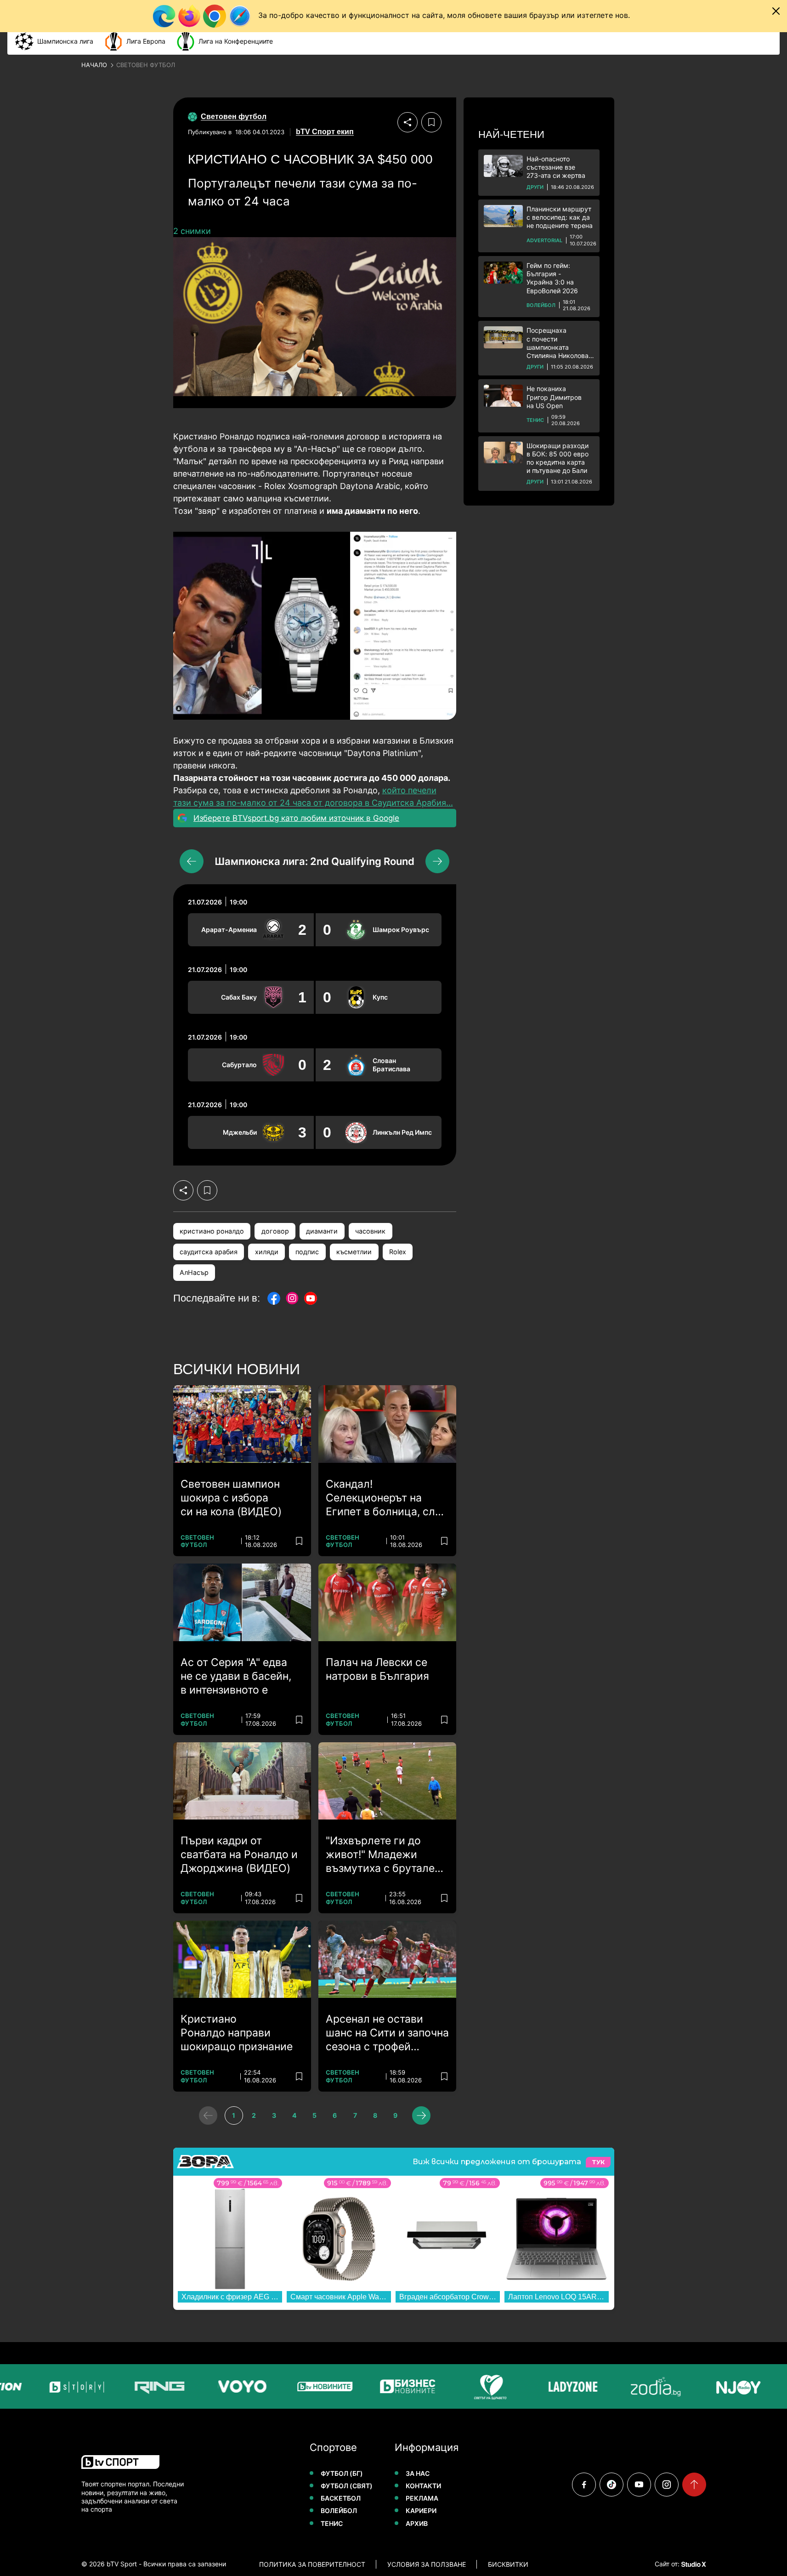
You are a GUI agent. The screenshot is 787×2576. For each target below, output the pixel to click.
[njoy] (705, 2386)
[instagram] (667, 2485)
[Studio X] (693, 2564)
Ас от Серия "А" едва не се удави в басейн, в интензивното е (236, 1676)
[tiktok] (611, 2485)
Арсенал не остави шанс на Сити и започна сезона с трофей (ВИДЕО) (387, 2033)
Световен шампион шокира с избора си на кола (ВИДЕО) (231, 1498)
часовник (370, 1231)
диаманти (322, 1231)
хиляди (267, 1252)
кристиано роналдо (212, 1231)
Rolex (398, 1252)
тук (598, 2162)
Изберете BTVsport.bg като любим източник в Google (296, 818)
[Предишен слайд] (192, 861)
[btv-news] (291, 2386)
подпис (307, 1252)
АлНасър (194, 1272)
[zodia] (622, 2386)
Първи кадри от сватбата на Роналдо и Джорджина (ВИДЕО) (239, 1854)
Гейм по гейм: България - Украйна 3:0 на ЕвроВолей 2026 (552, 278)
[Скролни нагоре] (694, 2485)
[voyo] (209, 2386)
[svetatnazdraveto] (457, 2386)
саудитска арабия (209, 1252)
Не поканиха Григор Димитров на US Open (554, 397)
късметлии (354, 1252)
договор (275, 1231)
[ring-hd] (126, 2386)
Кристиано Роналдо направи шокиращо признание (237, 2033)
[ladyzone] (539, 2386)
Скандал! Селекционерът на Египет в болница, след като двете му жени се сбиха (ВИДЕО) (387, 1498)
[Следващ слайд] (437, 861)
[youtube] (639, 2485)
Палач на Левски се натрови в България (377, 1669)
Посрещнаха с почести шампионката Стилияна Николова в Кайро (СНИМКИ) (560, 343)
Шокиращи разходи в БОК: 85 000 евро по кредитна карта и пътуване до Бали (558, 458)
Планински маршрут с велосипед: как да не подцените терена (560, 217)
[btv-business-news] (374, 2386)
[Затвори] (776, 11)
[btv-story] (43, 2386)
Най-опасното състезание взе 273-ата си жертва (556, 167)
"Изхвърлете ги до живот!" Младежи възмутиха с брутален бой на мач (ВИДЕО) (383, 1855)
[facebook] (584, 2485)
